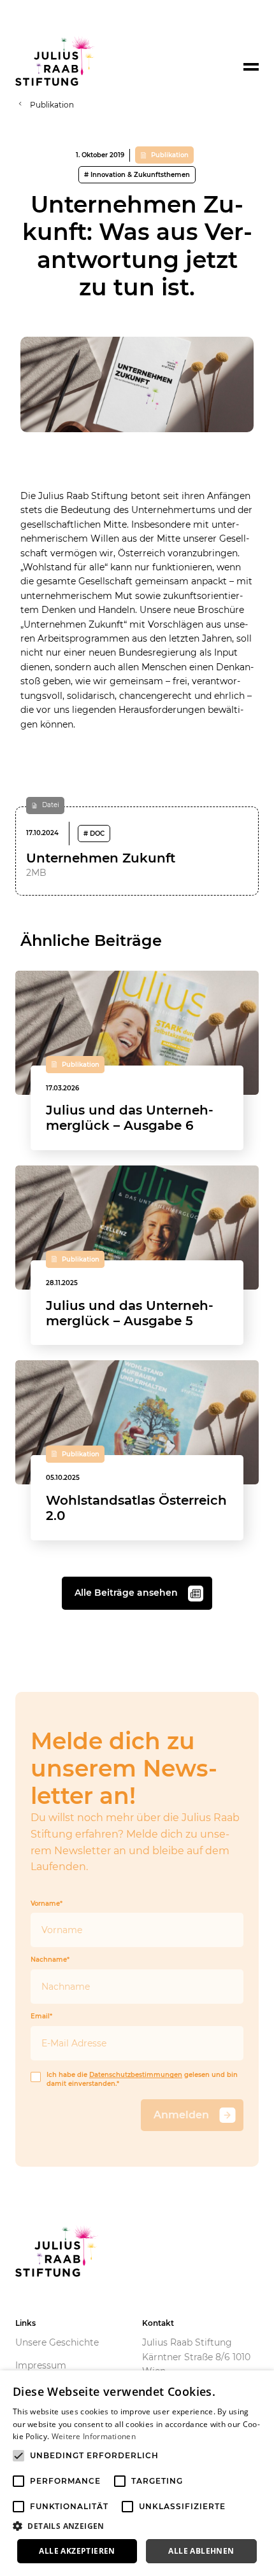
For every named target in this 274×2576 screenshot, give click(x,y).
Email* (41, 2016)
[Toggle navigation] (251, 67)
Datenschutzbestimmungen (136, 2075)
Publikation (52, 105)
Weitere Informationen (94, 2436)
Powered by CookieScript (217, 2569)
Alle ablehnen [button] (201, 2551)
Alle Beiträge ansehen (126, 1593)
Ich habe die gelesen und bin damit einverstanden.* (142, 2080)
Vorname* (47, 1904)
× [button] (260, 2384)
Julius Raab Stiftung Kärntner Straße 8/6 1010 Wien (196, 2357)
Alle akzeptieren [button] (77, 2551)
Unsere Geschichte (57, 2342)
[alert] (137, 2473)
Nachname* (50, 1960)
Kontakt (158, 2323)
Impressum (41, 2365)
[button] (137, 2526)
